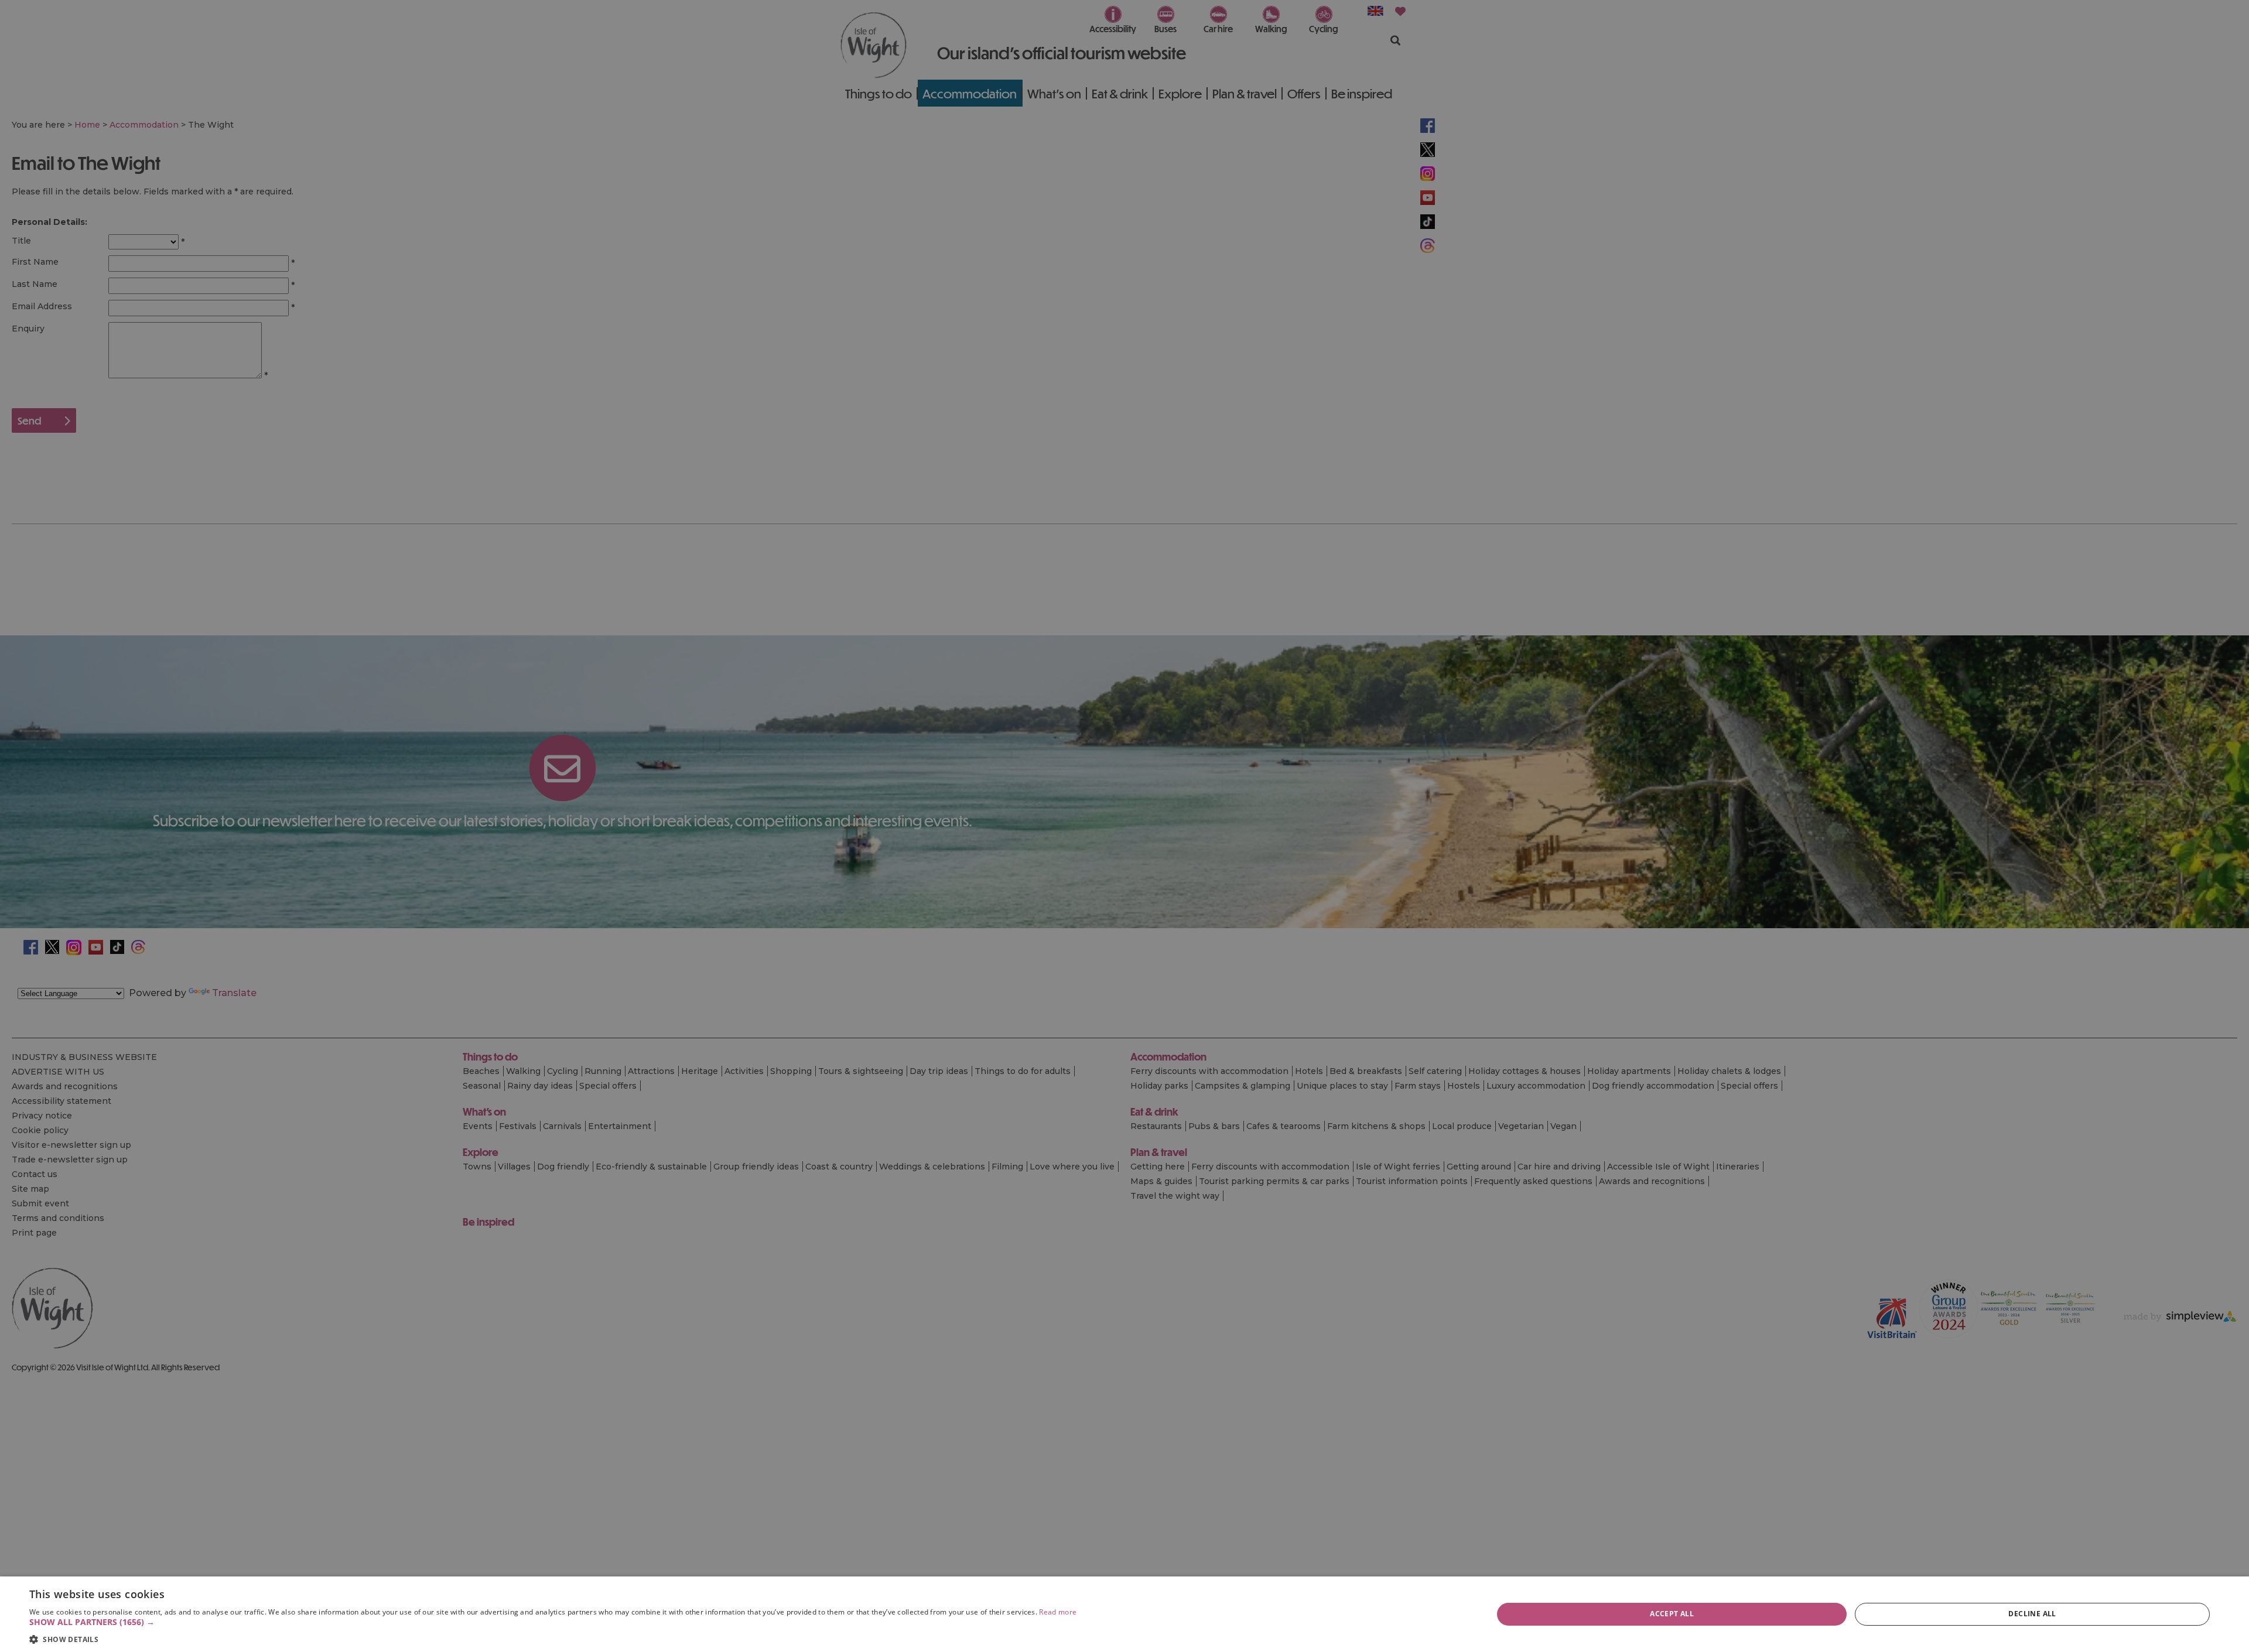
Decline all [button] (2032, 1614)
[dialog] (1124, 1614)
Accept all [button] (1672, 1614)
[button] (553, 1622)
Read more (1058, 1612)
